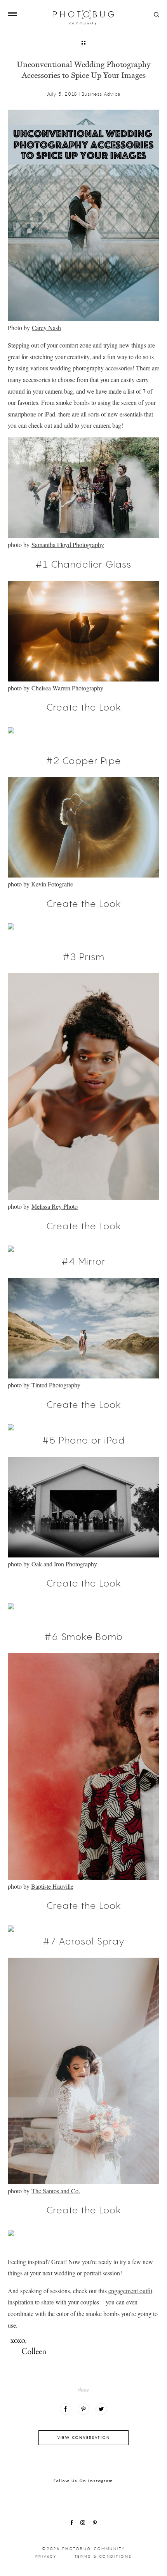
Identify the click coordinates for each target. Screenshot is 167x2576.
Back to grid (83, 43)
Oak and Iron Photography (64, 1564)
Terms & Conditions (103, 2556)
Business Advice (101, 94)
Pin (83, 2409)
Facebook (66, 2409)
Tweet (101, 2409)
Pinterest (95, 2523)
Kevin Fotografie (52, 884)
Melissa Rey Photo (55, 1206)
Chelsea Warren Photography (67, 688)
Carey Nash (46, 328)
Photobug (83, 18)
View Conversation (83, 2437)
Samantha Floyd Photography (68, 545)
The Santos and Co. (56, 2191)
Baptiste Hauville (52, 1886)
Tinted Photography (56, 1385)
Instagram (83, 2523)
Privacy (46, 2556)
